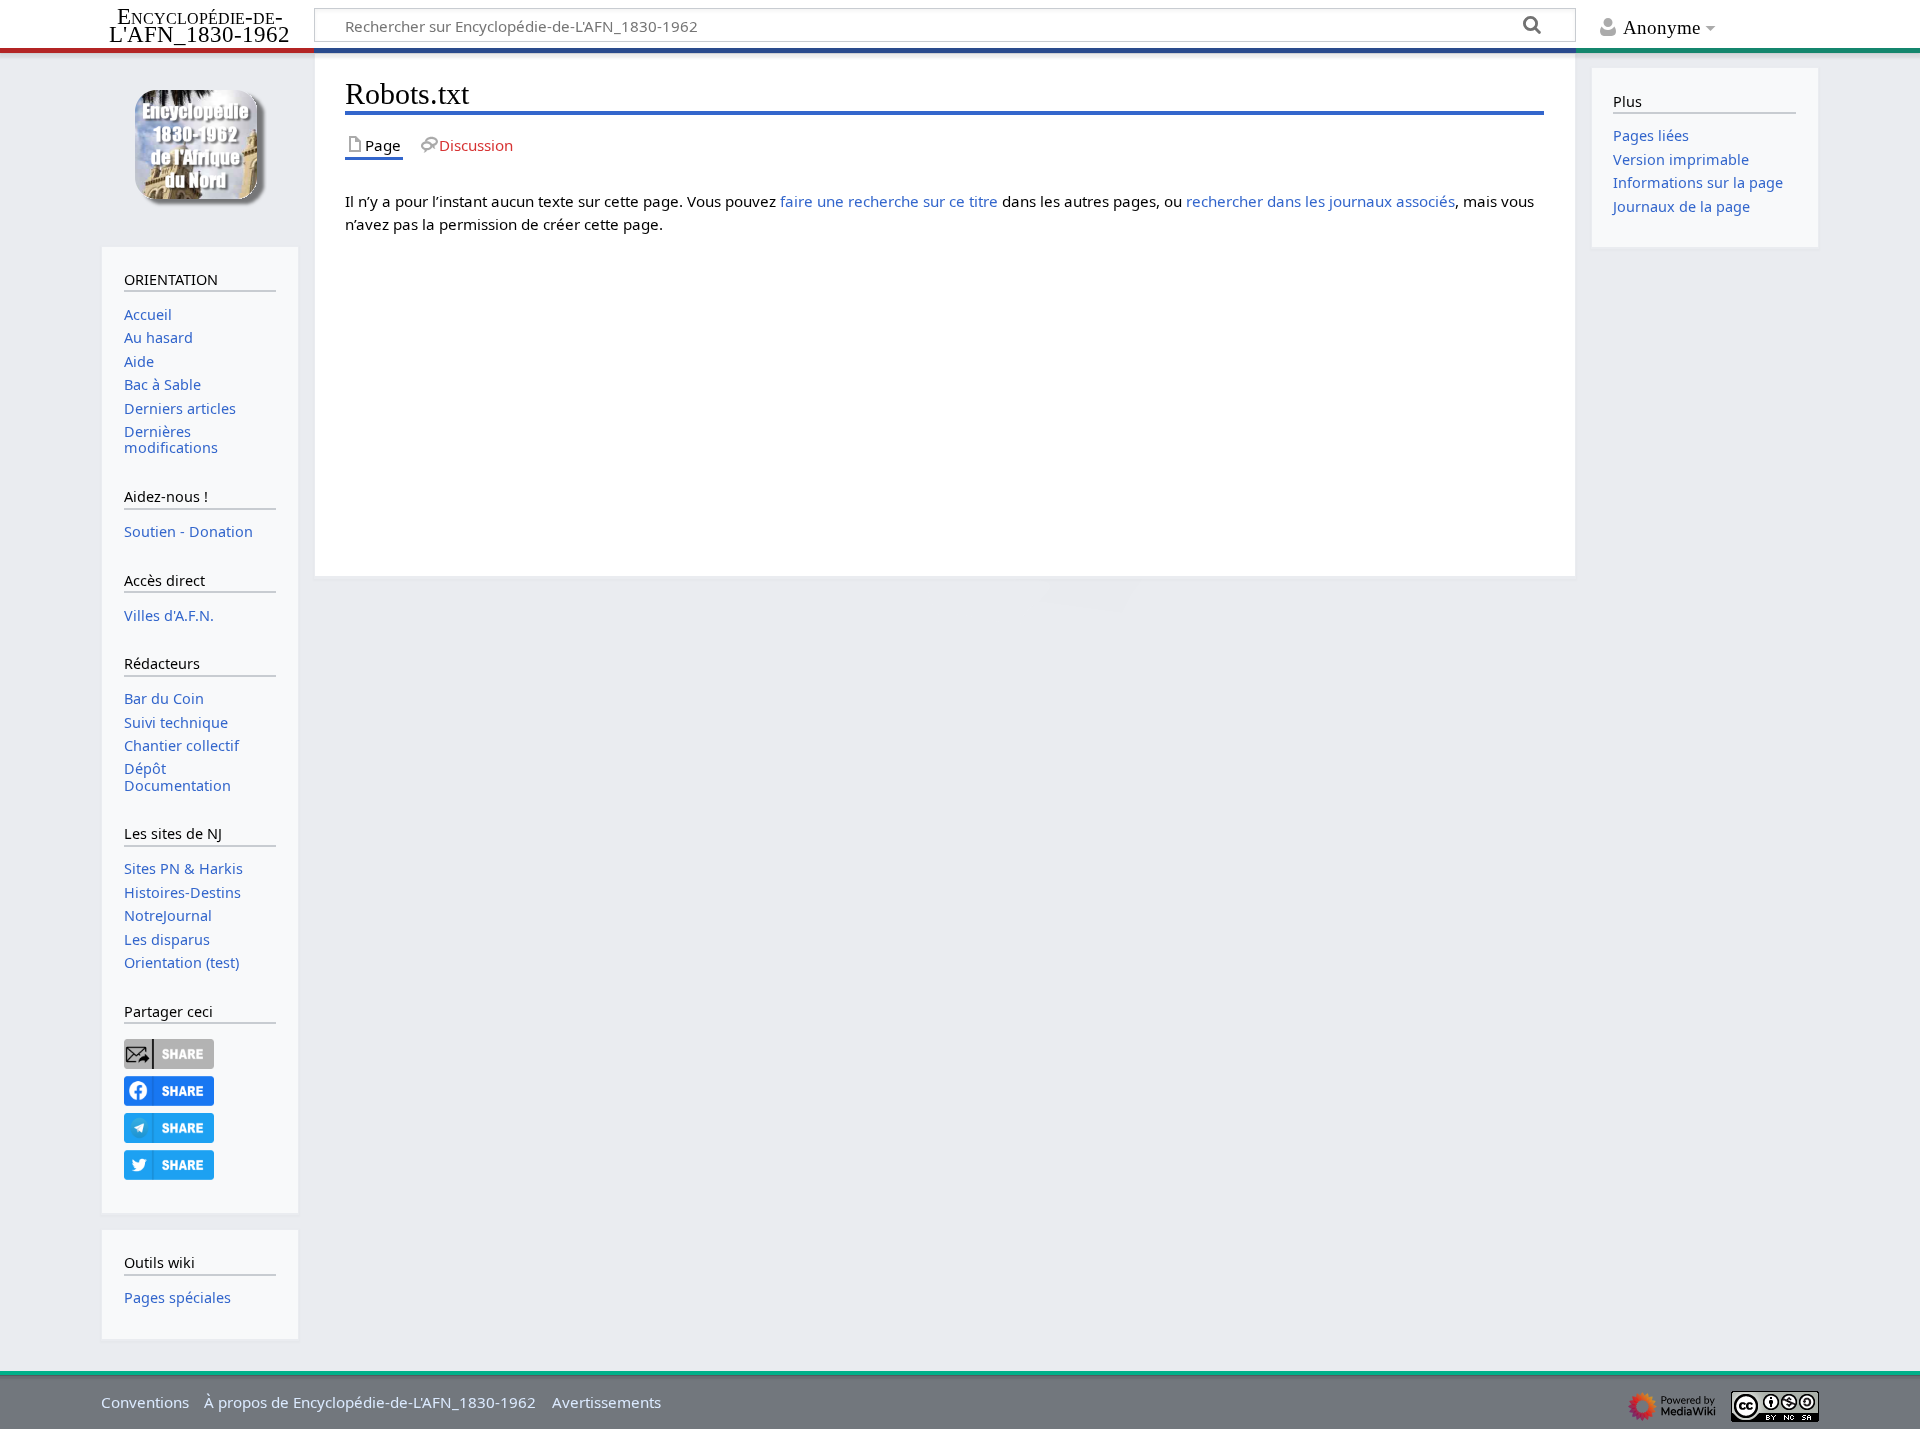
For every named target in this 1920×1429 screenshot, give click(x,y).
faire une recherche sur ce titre (889, 201)
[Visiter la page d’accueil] (199, 147)
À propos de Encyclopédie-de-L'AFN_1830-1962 (370, 1402)
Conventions (145, 1402)
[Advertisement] (945, 391)
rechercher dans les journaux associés (1320, 201)
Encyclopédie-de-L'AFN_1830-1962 (199, 26)
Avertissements (606, 1402)
